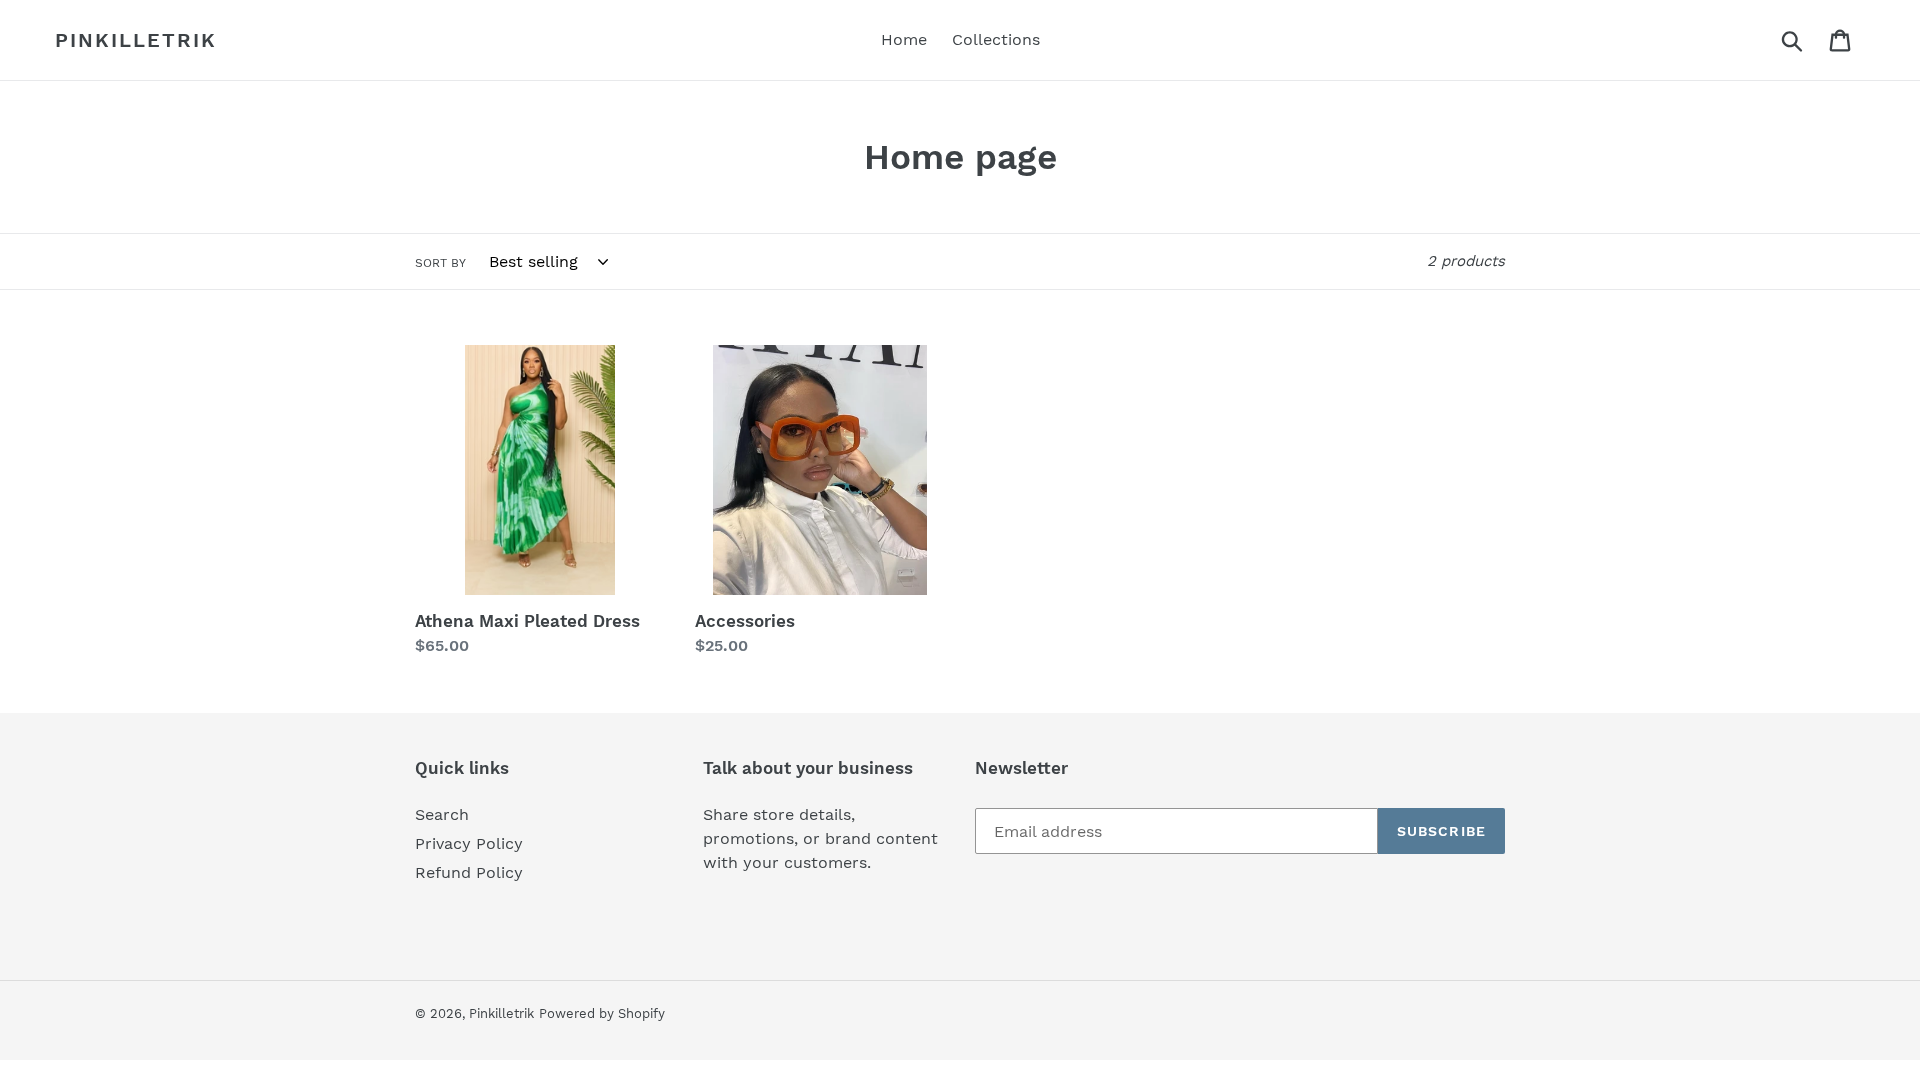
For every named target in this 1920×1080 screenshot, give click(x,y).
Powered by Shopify (602, 1013)
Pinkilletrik (136, 40)
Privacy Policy (469, 843)
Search (442, 814)
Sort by (440, 263)
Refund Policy (469, 872)
